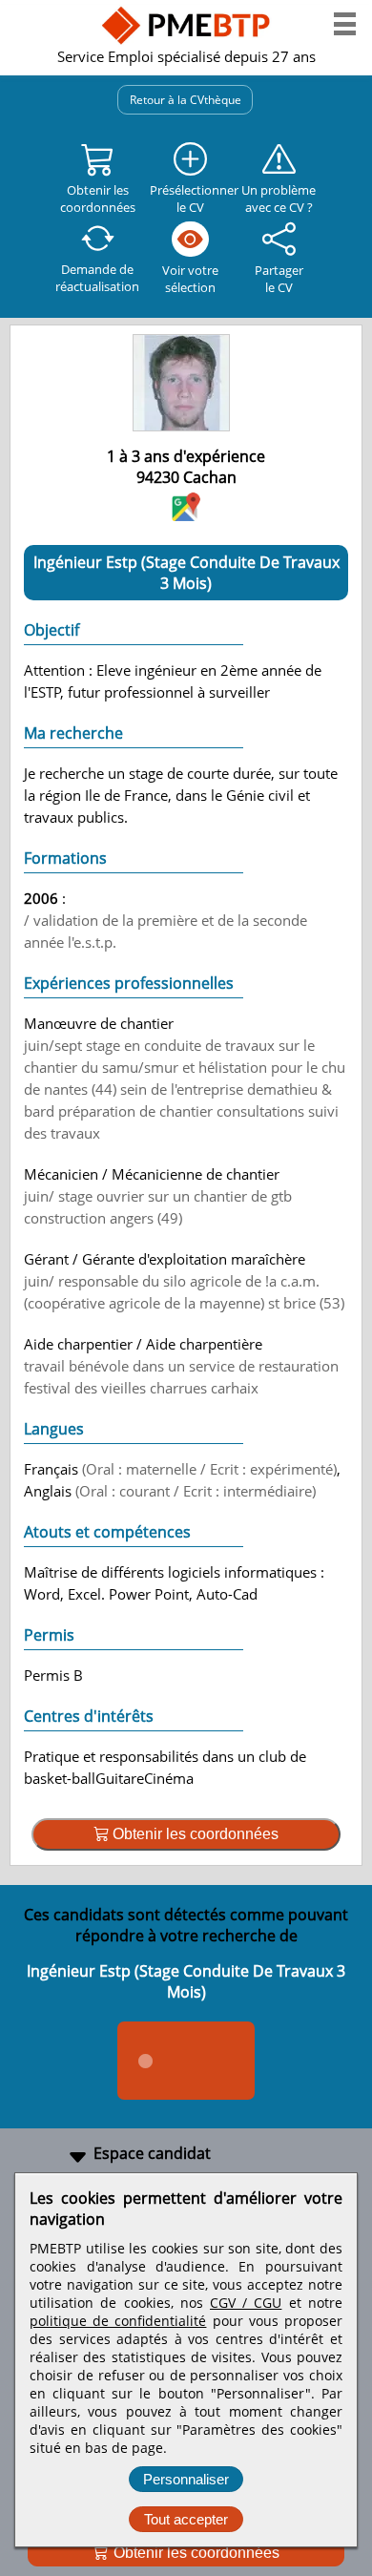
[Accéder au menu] (345, 24)
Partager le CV (279, 279)
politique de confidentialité (118, 2321)
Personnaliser (186, 2479)
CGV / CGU (246, 2303)
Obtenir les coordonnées (195, 2553)
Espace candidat (152, 2153)
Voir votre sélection (190, 279)
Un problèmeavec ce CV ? (279, 199)
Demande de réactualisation (97, 278)
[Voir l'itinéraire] (186, 515)
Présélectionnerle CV (191, 199)
